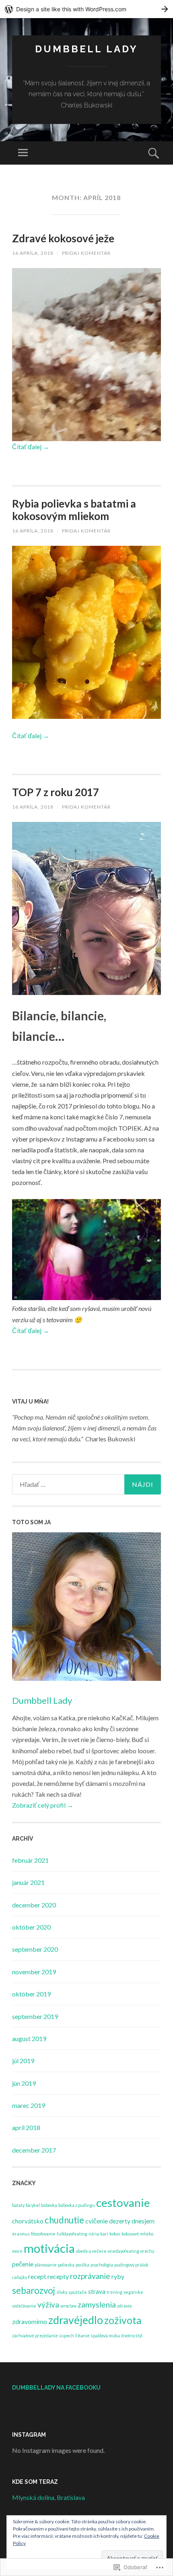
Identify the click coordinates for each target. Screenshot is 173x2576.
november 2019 (34, 1972)
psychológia (102, 2265)
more (17, 2251)
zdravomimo (30, 2321)
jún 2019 (24, 2083)
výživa (48, 2305)
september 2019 (35, 2016)
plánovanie (46, 2265)
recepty (58, 2276)
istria (94, 2234)
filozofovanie (43, 2234)
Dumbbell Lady (42, 1700)
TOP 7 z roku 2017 (56, 792)
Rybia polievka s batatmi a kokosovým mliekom (74, 510)
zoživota (123, 2320)
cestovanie (123, 2202)
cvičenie (97, 2221)
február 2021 (30, 1860)
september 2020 (35, 1949)
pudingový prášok (131, 2265)
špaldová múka (105, 2336)
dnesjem (143, 2221)
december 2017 (34, 2150)
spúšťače (78, 2292)
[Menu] (23, 153)
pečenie (23, 2264)
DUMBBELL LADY (86, 49)
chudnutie (64, 2220)
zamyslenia (97, 2305)
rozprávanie (90, 2276)
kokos (115, 2234)
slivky (62, 2292)
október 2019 (31, 1994)
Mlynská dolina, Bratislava (48, 2497)
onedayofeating (124, 2251)
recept (37, 2276)
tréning (114, 2292)
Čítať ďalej (31, 447)
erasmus (21, 2234)
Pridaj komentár (86, 253)
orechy (147, 2251)
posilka (82, 2265)
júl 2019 (23, 2061)
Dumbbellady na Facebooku (56, 2388)
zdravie (125, 2306)
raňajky (20, 2277)
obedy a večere (91, 2251)
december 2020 (34, 1905)
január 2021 (28, 1882)
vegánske (133, 2292)
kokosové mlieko (137, 2234)
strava (97, 2291)
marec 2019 (29, 2105)
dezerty (120, 2221)
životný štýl (132, 2336)
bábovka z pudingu (77, 2205)
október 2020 (31, 1927)
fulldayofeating (72, 2234)
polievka (66, 2265)
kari (104, 2234)
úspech (67, 2336)
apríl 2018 (26, 2127)
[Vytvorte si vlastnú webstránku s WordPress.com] (86, 9)
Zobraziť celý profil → (43, 1805)
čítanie (82, 2336)
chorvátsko (28, 2221)
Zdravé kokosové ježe (63, 238)
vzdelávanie (24, 2306)
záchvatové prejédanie (35, 2336)
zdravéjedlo (76, 2320)
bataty (18, 2205)
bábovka (49, 2205)
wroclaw (68, 2306)
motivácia (49, 2248)
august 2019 (29, 2038)
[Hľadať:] (86, 1484)
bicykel (33, 2205)
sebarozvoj (34, 2290)
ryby (118, 2276)
